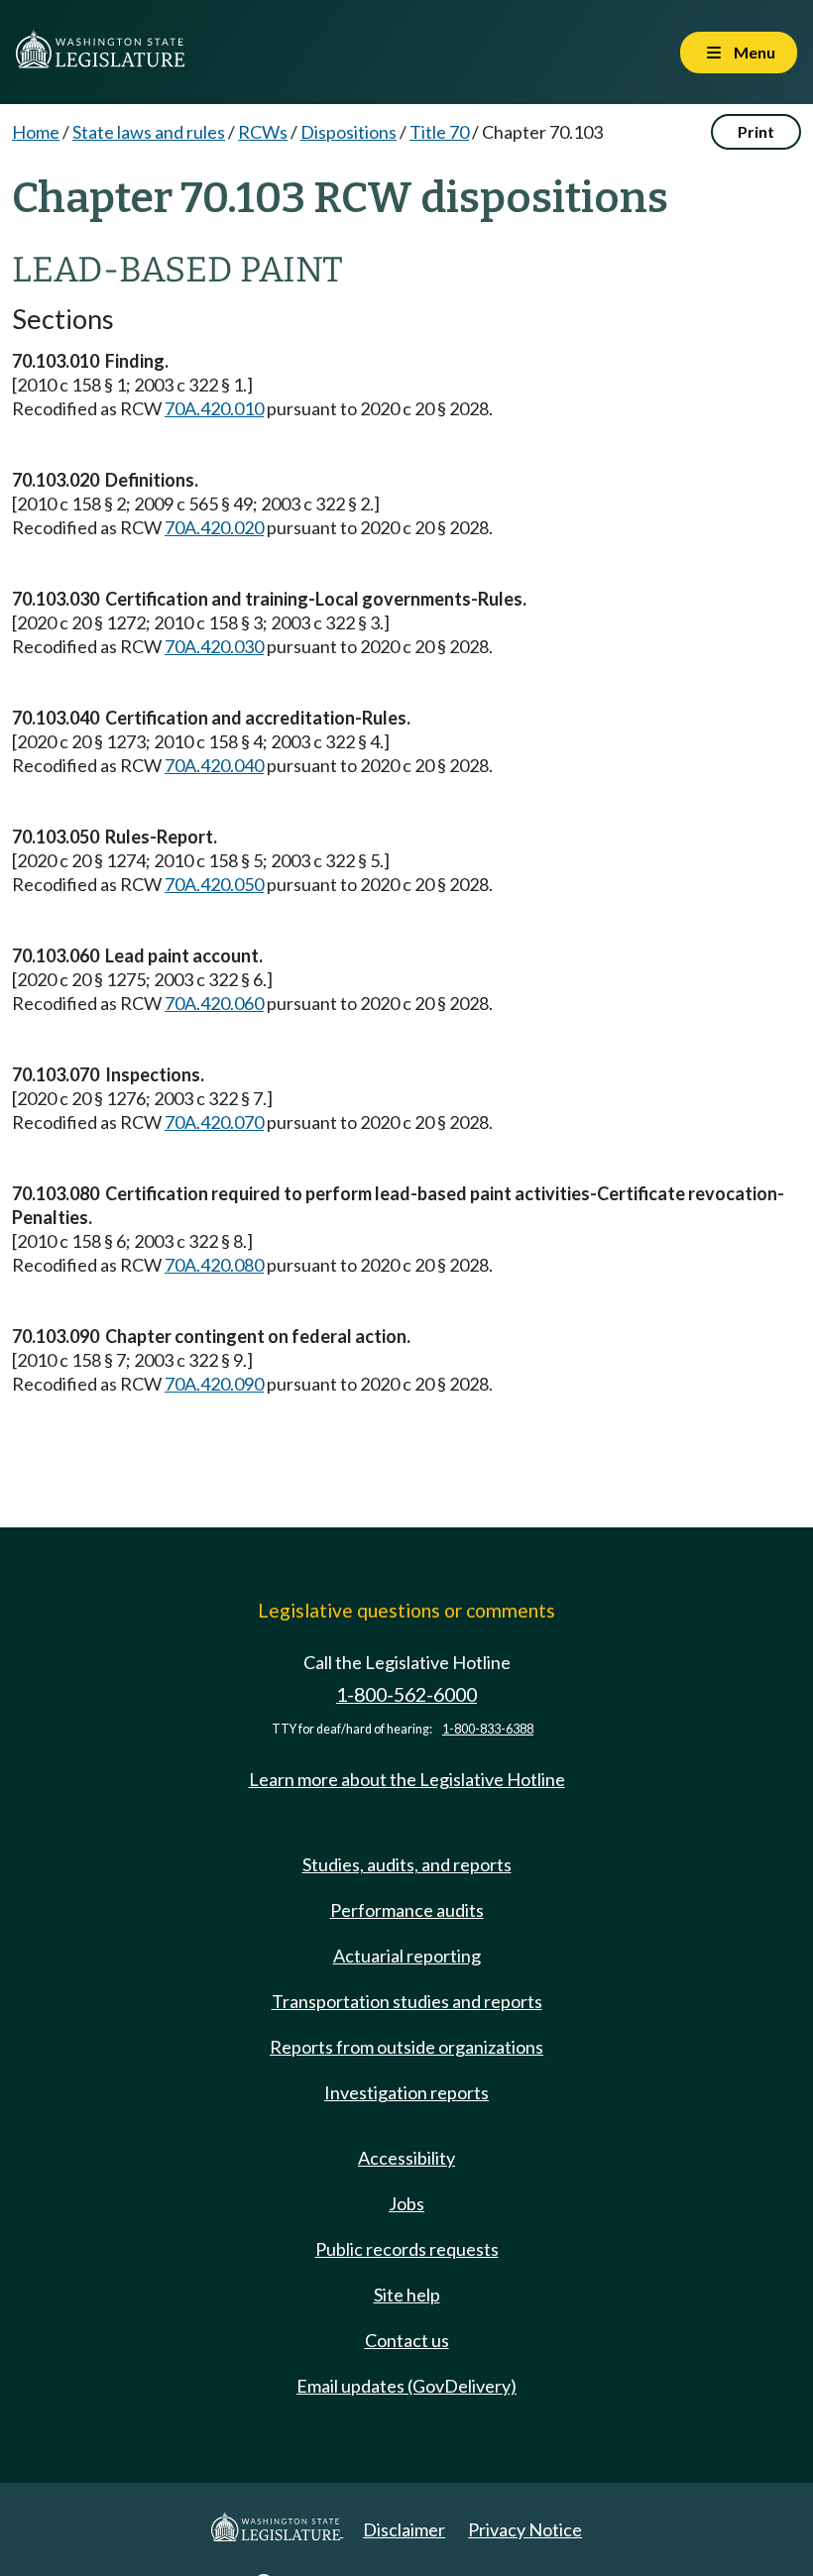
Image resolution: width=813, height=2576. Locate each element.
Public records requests (407, 2249)
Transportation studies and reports (407, 2001)
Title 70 (439, 132)
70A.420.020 (214, 527)
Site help (407, 2295)
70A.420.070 (214, 1122)
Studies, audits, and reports (407, 1864)
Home (36, 132)
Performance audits (407, 1910)
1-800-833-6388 (488, 1729)
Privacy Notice (525, 2529)
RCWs (263, 132)
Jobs (406, 2203)
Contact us (407, 2340)
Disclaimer (404, 2529)
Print (756, 131)
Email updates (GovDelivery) (406, 2386)
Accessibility (406, 2158)
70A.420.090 (214, 1384)
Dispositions (348, 132)
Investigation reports (406, 2092)
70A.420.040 (214, 765)
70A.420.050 (214, 884)
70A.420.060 (214, 1003)
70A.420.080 (214, 1265)
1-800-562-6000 (406, 1694)
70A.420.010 (214, 408)
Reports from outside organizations (406, 2047)
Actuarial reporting (407, 1956)
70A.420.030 (214, 646)
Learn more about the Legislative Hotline (407, 1779)
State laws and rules (149, 132)
